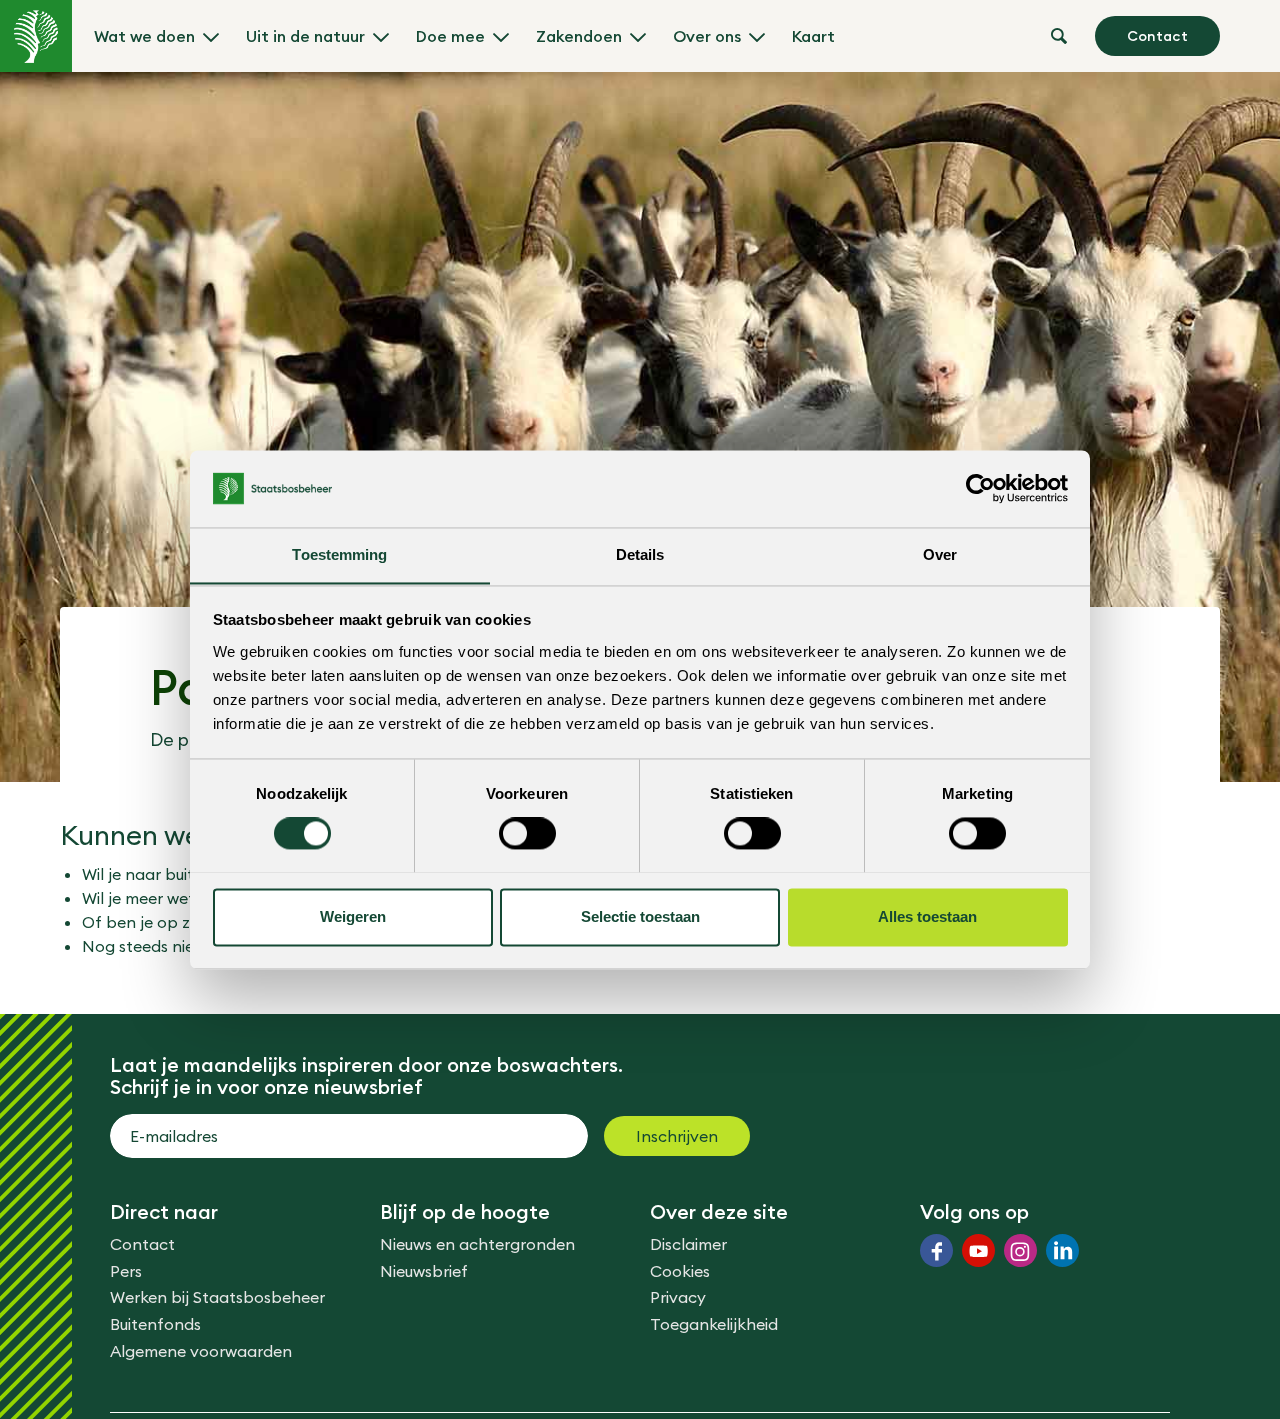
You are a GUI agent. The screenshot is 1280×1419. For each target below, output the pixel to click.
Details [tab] (640, 554)
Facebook (936, 1250)
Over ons (707, 36)
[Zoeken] (1059, 36)
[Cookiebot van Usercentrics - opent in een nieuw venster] (980, 488)
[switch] (527, 833)
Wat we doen (144, 36)
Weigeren (353, 916)
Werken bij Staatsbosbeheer (217, 1297)
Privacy (678, 1297)
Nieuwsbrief (424, 1271)
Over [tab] (940, 554)
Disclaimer (688, 1244)
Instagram (1020, 1250)
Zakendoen (579, 36)
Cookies (680, 1271)
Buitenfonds (155, 1324)
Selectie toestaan (640, 916)
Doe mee (450, 36)
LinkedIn (1062, 1250)
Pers (126, 1271)
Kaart (813, 36)
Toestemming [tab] (339, 554)
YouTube (978, 1250)
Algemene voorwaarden (201, 1351)
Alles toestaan (927, 916)
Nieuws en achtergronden (477, 1244)
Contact (1157, 36)
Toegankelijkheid (714, 1324)
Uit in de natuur (305, 36)
